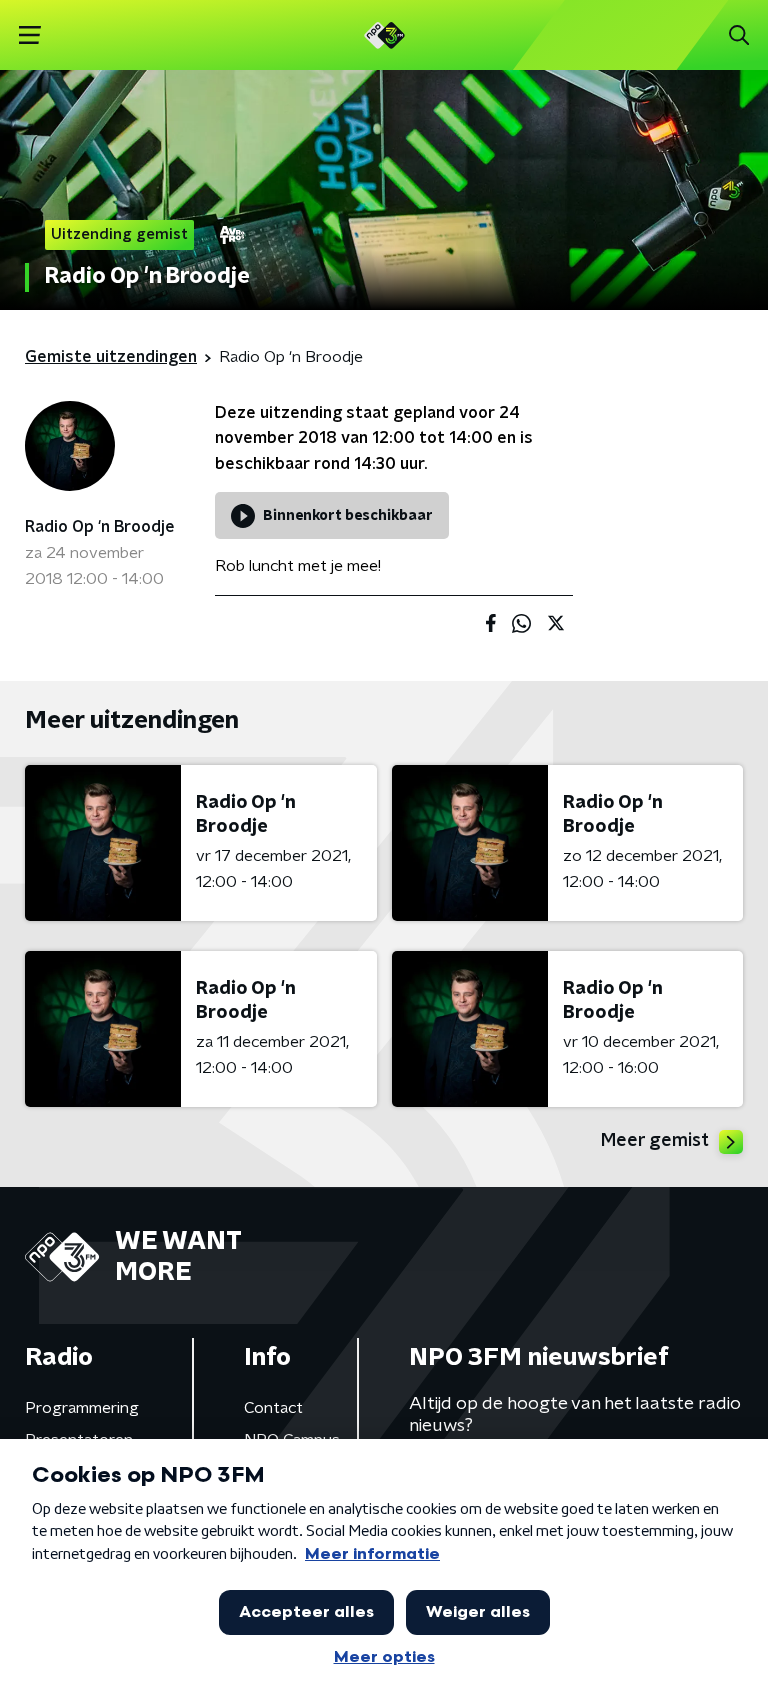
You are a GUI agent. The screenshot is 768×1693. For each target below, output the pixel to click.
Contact (273, 1408)
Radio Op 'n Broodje (100, 527)
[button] (29, 35)
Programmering (82, 1408)
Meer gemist (655, 1141)
